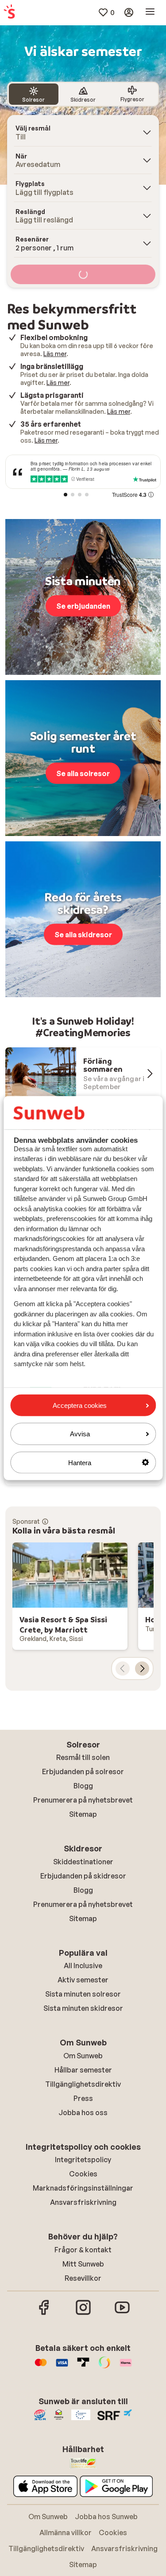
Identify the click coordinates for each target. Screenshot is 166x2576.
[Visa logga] (62, 2367)
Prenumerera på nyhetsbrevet (83, 1800)
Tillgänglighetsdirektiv (83, 2084)
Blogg (83, 1786)
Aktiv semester (83, 1980)
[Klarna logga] (126, 2367)
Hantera (80, 1462)
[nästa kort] (142, 1668)
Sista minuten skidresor (83, 2008)
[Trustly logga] (83, 2367)
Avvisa (80, 1434)
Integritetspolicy (83, 2160)
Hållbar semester (83, 2070)
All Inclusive (83, 1966)
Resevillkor (83, 2278)
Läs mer (55, 354)
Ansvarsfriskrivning (83, 2202)
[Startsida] (9, 12)
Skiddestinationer (83, 1862)
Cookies (83, 2174)
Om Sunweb (83, 2056)
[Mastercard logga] (41, 2367)
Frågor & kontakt (83, 2250)
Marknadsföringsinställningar (83, 2188)
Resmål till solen (83, 1757)
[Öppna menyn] (150, 12)
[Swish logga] (104, 2367)
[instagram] (83, 2314)
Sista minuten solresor (83, 1994)
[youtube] (122, 2314)
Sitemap (83, 1814)
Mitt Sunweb (83, 2264)
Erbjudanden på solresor (83, 1771)
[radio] (34, 94)
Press (83, 2098)
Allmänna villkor (66, 2532)
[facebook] (44, 2314)
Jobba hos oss (83, 2112)
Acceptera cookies (80, 1405)
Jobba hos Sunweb (106, 2517)
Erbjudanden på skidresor (83, 1876)
